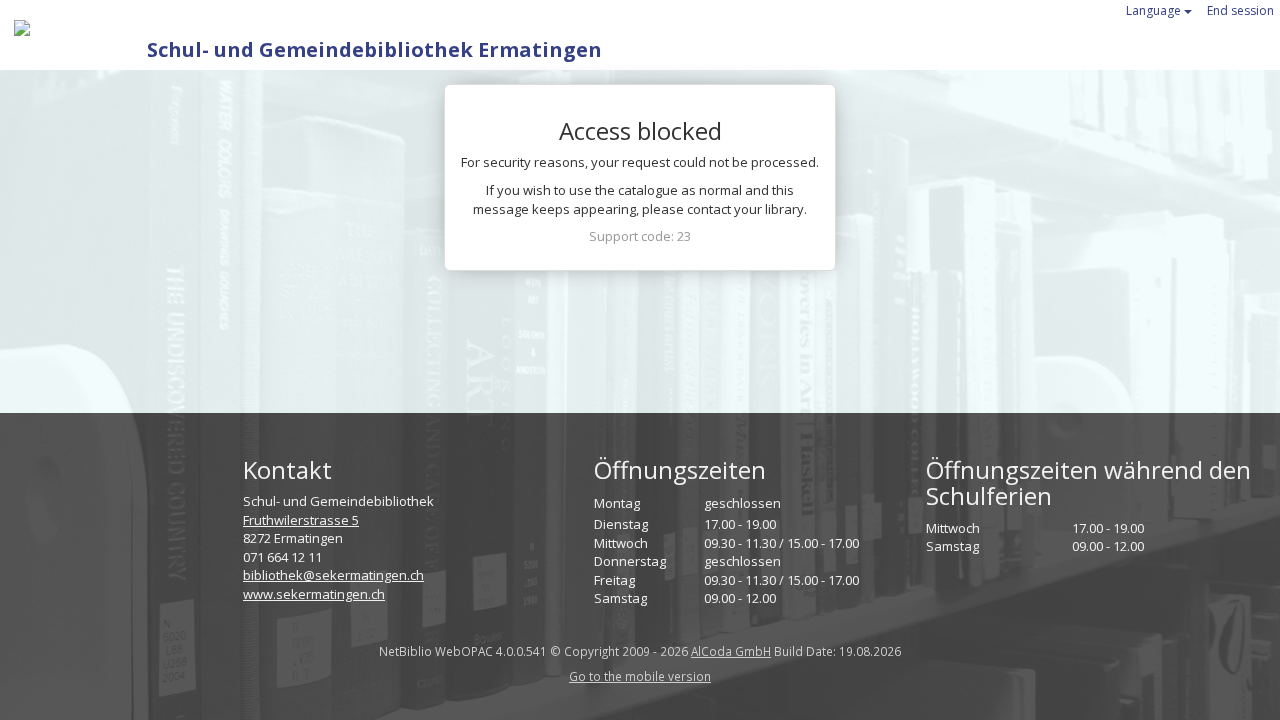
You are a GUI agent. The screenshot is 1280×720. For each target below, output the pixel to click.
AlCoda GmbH (731, 651)
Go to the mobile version (640, 676)
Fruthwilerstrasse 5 (301, 520)
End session (1240, 10)
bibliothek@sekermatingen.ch (333, 575)
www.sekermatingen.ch (314, 594)
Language (1155, 10)
